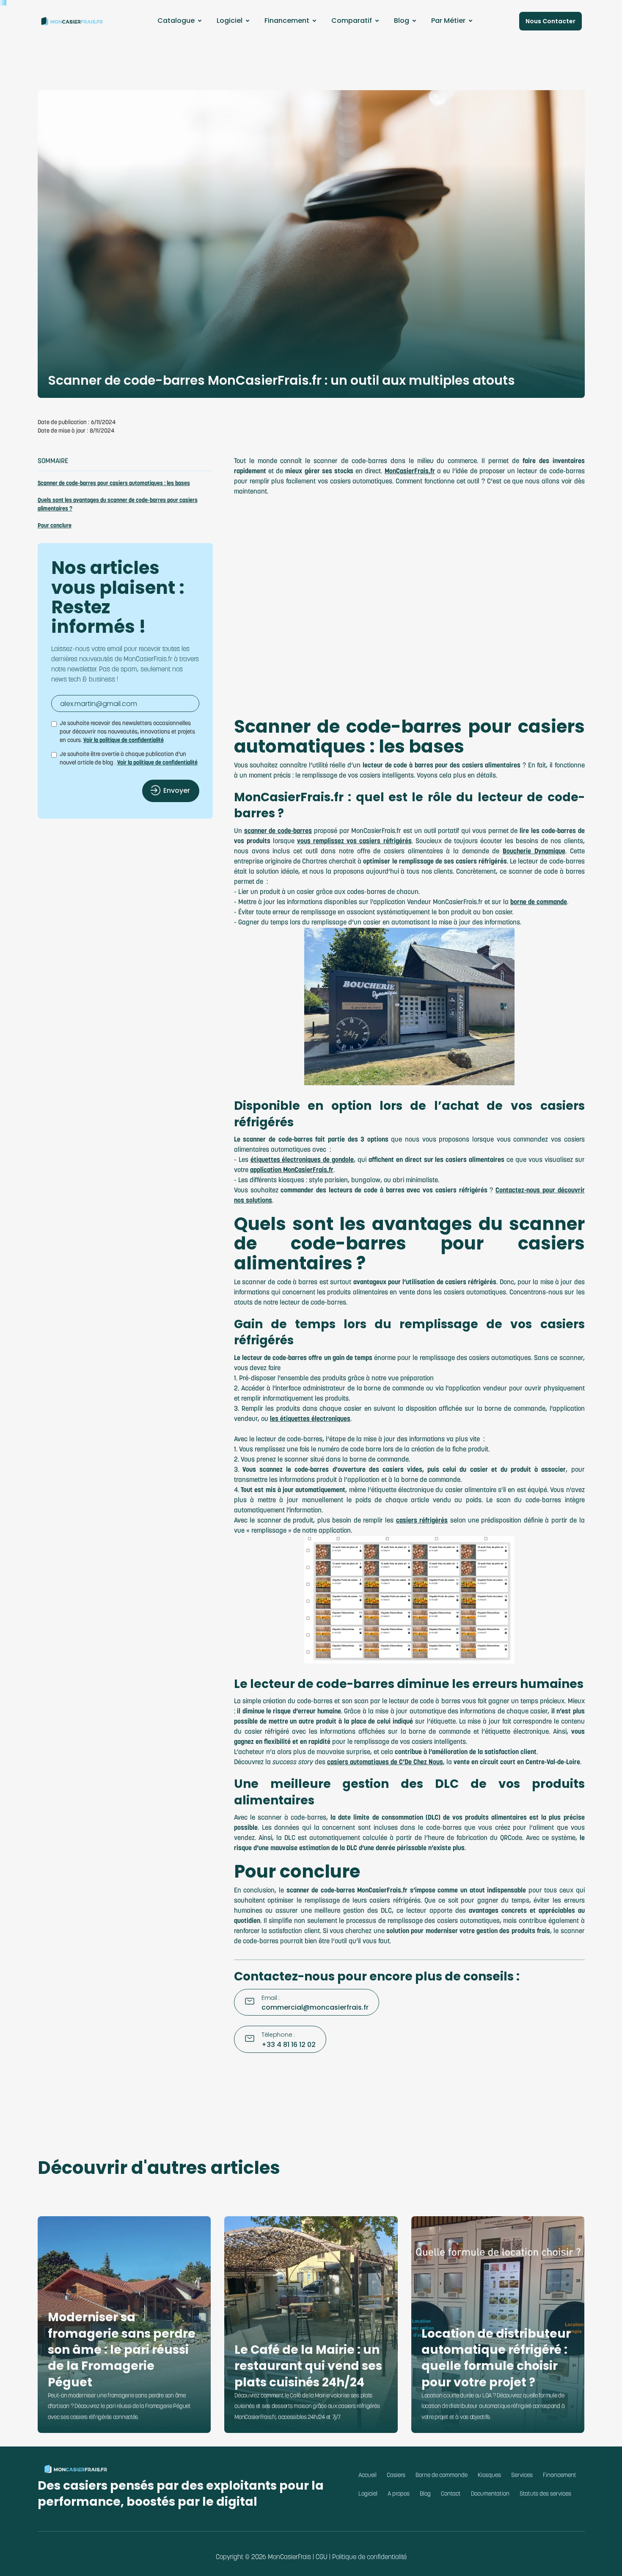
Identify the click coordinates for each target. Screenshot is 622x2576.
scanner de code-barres (278, 831)
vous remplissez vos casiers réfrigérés (354, 841)
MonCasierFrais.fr (410, 472)
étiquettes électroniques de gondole (302, 1160)
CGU (322, 2557)
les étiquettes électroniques (310, 1419)
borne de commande (539, 902)
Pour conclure (55, 526)
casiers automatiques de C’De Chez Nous (385, 1762)
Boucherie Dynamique (534, 852)
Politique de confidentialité (369, 2557)
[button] (181, 21)
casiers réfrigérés (422, 1521)
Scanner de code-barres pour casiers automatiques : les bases (114, 484)
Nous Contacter (550, 21)
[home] (72, 21)
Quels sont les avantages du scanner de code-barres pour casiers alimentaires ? (118, 505)
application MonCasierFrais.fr (292, 1170)
